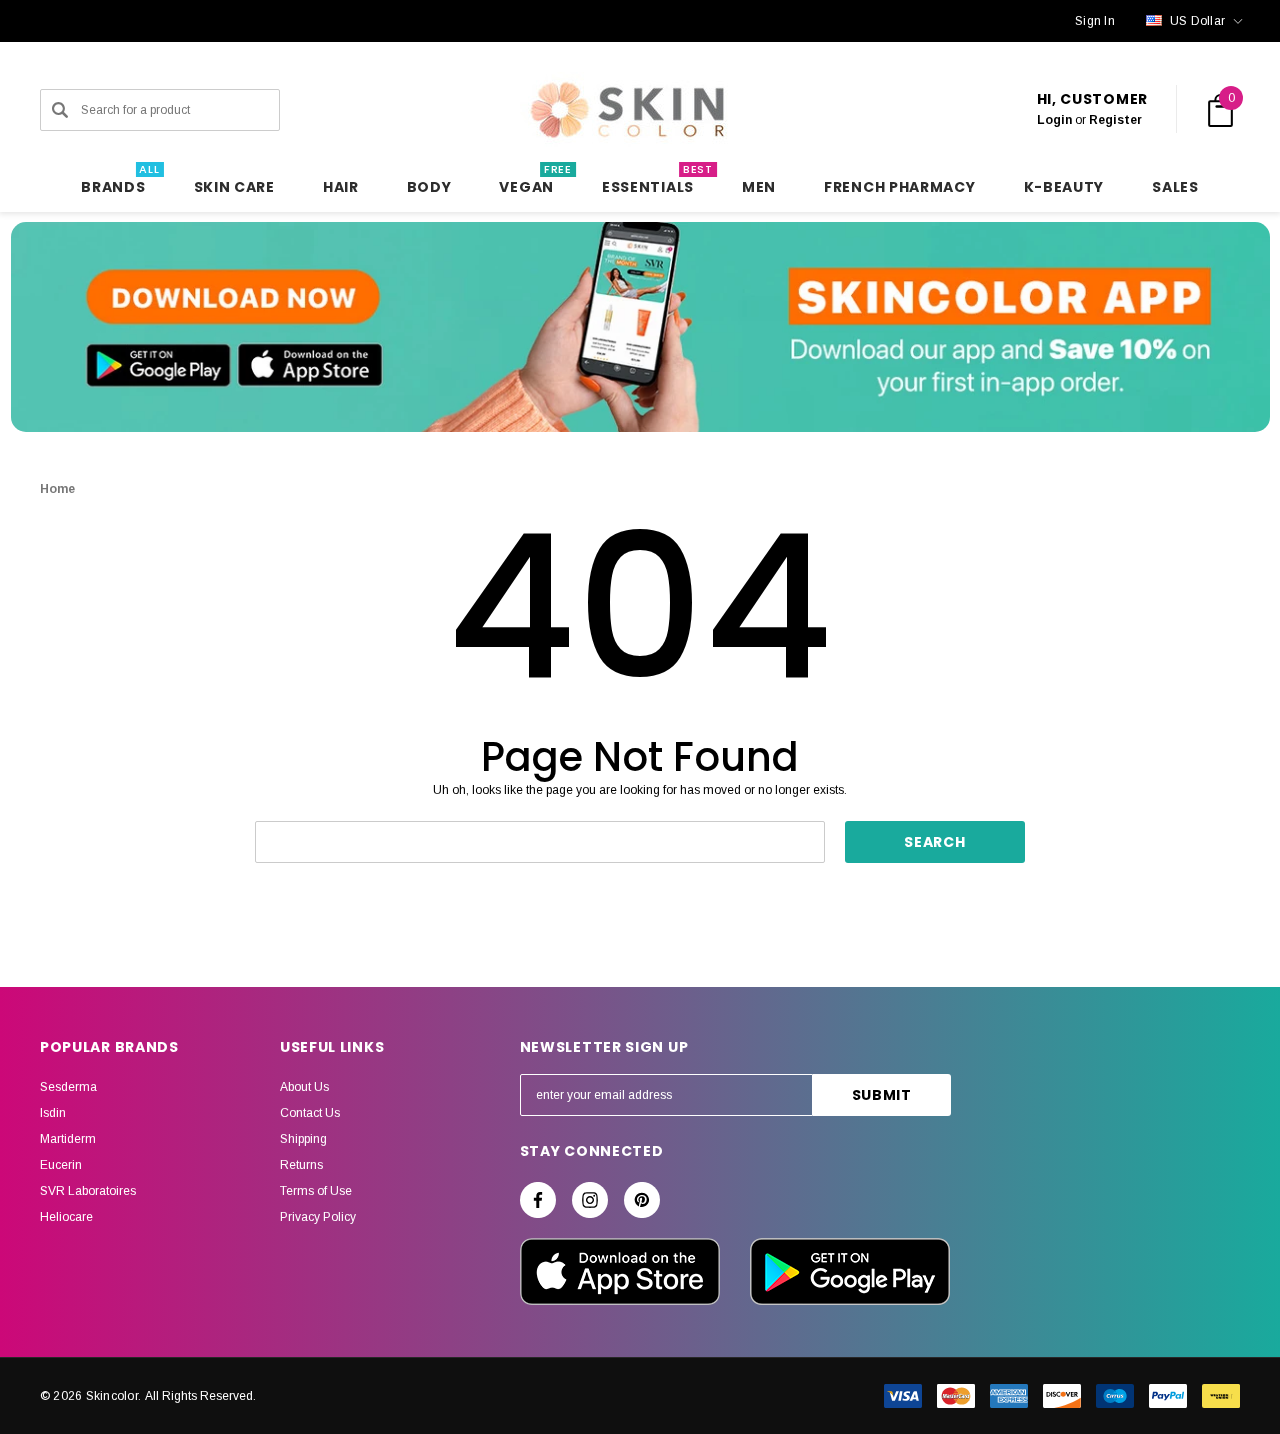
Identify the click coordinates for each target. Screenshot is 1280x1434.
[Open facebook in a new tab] (538, 1200)
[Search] (60, 110)
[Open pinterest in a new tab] (642, 1200)
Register (1115, 120)
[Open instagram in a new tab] (590, 1200)
